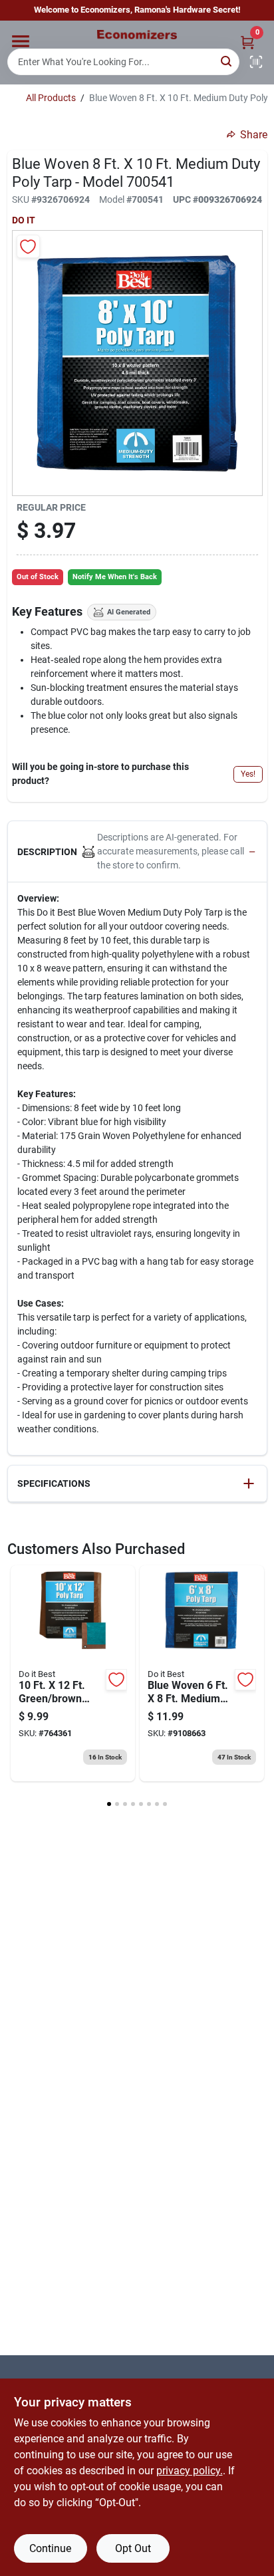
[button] (137, 852)
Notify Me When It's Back (115, 577)
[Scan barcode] (256, 62)
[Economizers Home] (137, 35)
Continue (50, 2548)
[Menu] (21, 41)
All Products (51, 98)
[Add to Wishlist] (28, 246)
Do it (24, 220)
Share (254, 135)
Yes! (248, 774)
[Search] (227, 61)
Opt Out (133, 2548)
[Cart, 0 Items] (247, 42)
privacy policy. (190, 2471)
